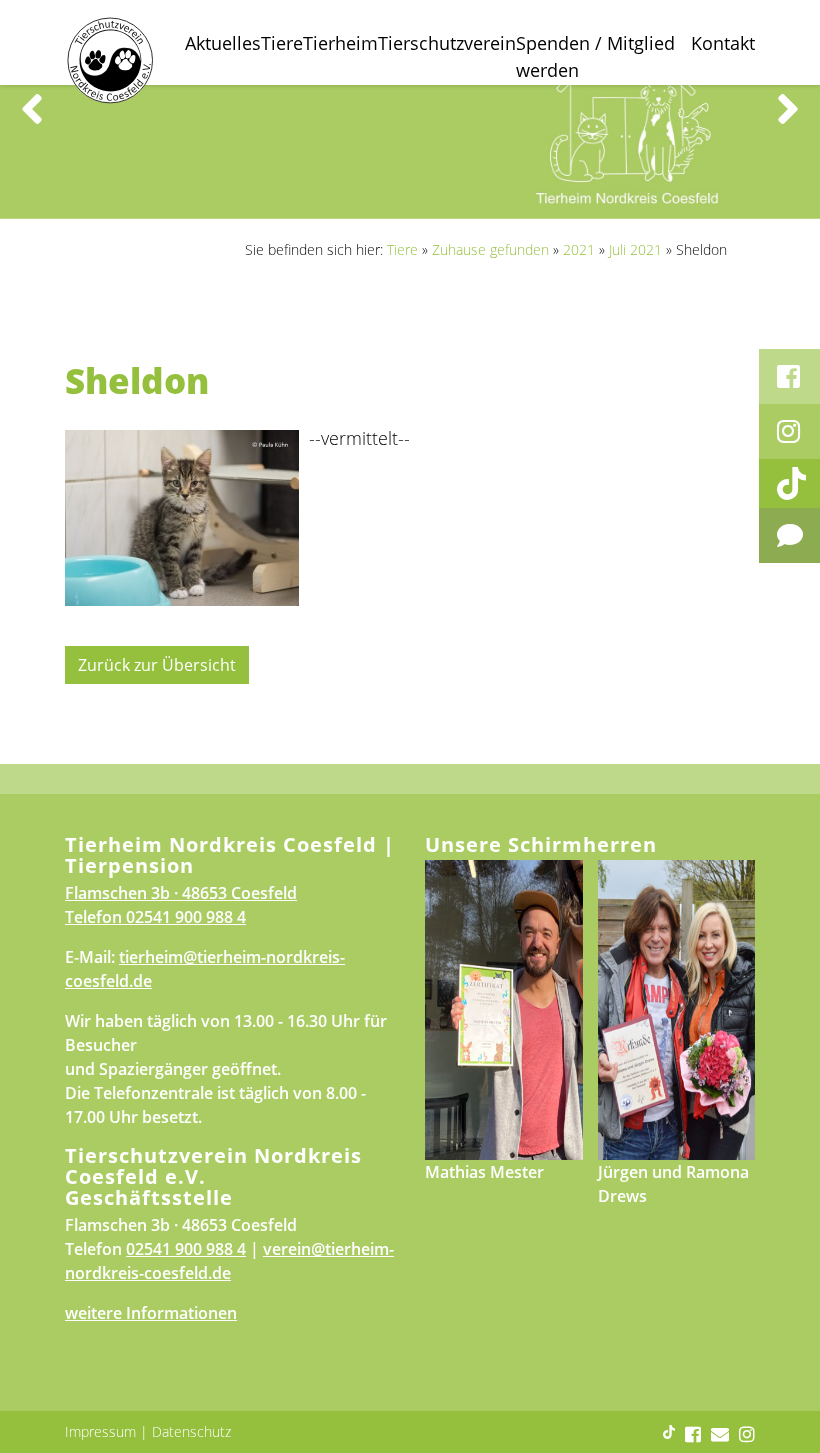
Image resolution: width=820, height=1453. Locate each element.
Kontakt (723, 43)
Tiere (282, 43)
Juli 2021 (635, 249)
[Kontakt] (789, 535)
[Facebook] (789, 376)
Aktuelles (223, 43)
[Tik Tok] (789, 483)
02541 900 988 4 (186, 917)
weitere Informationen (151, 1313)
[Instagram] (789, 431)
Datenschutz (191, 1431)
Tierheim (340, 43)
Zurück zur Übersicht (157, 665)
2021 (579, 249)
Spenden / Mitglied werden (595, 56)
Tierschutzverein (447, 43)
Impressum (100, 1431)
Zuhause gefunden (490, 249)
